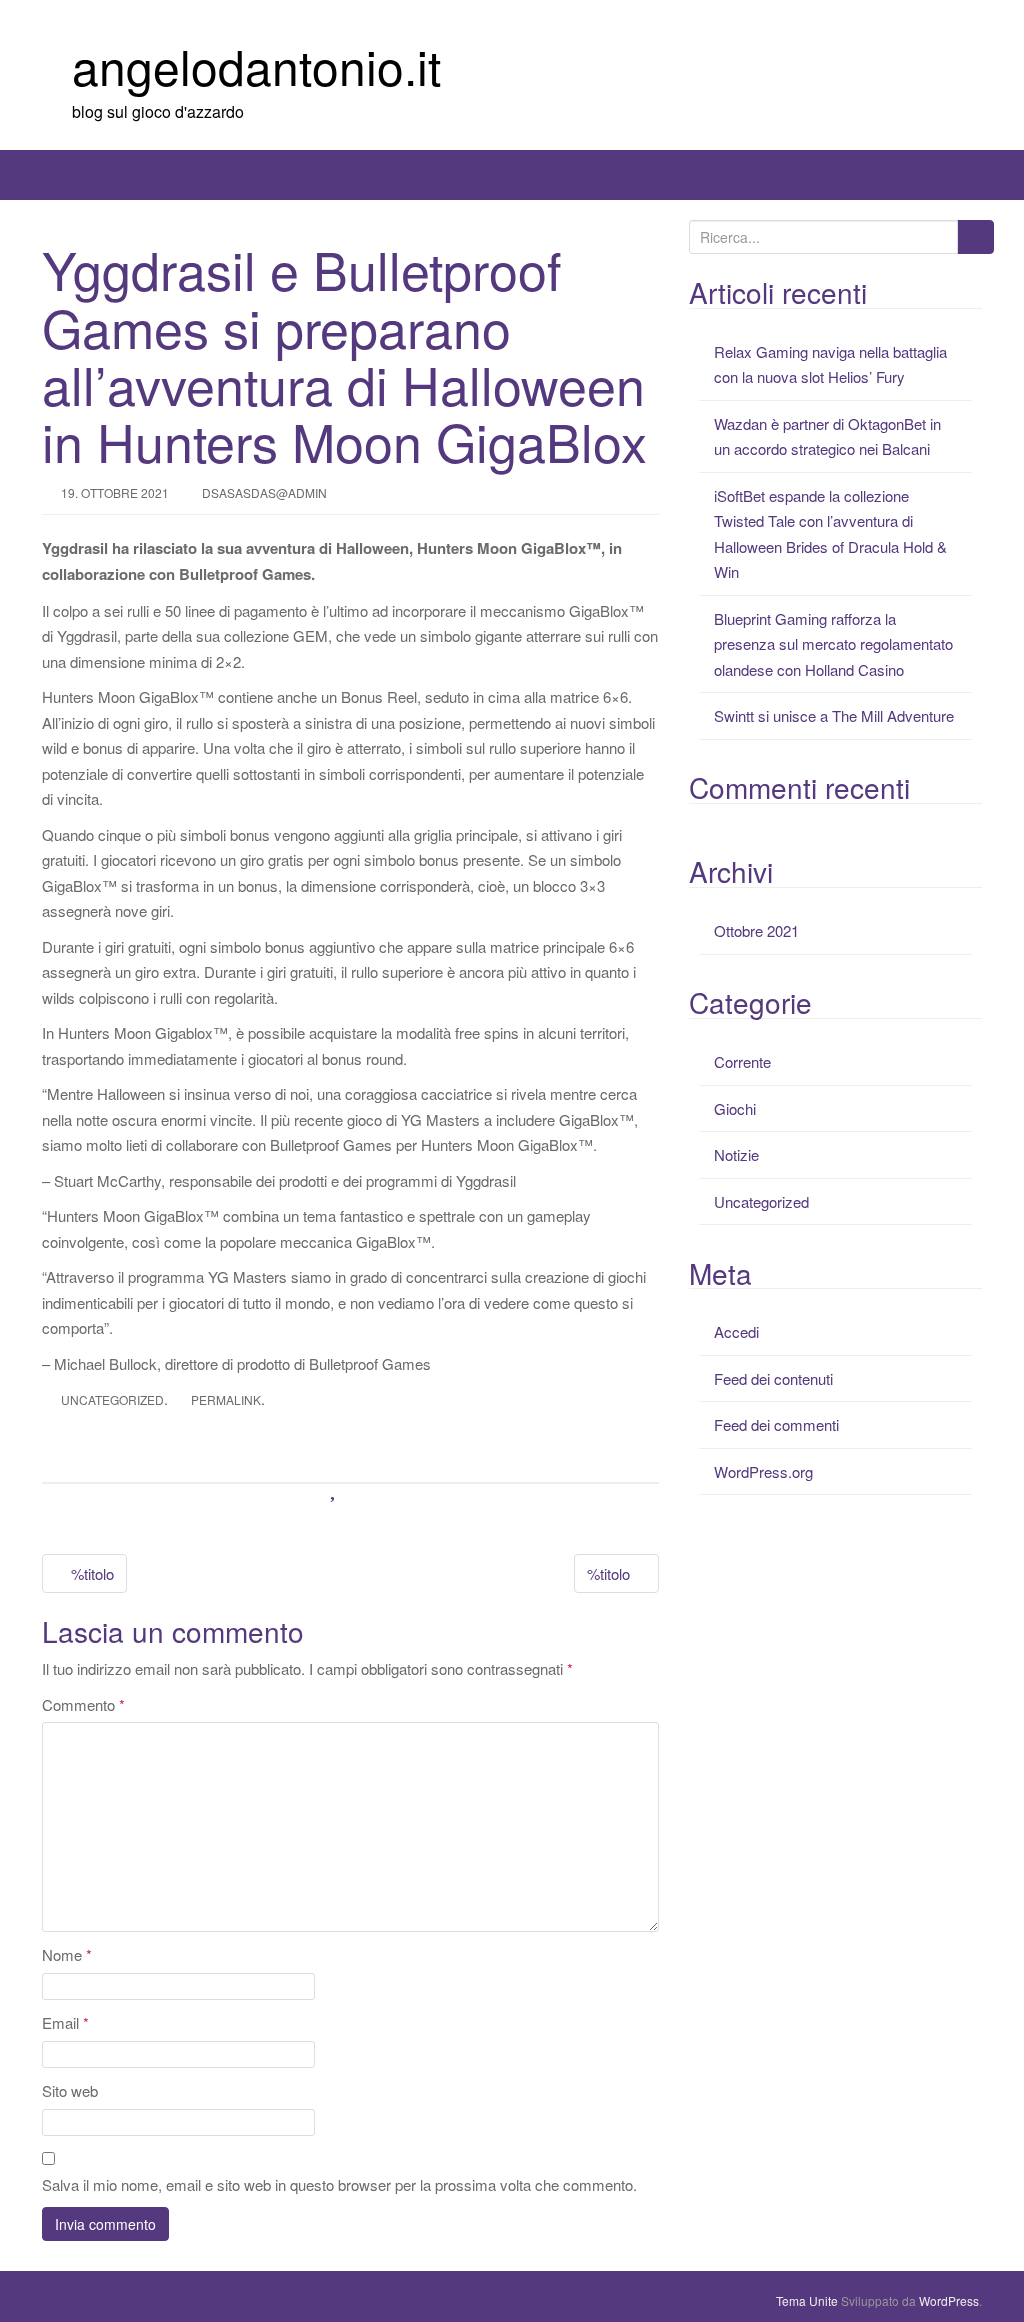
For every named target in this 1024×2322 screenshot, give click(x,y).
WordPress (949, 2300)
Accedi (736, 1331)
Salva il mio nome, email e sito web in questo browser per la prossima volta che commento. (339, 2184)
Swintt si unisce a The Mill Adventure (834, 715)
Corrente (742, 1061)
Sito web (70, 2090)
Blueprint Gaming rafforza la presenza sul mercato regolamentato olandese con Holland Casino (833, 644)
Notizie (736, 1154)
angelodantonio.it (256, 65)
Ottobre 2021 (756, 930)
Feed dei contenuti (773, 1378)
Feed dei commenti (776, 1424)
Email (65, 2022)
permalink (226, 1399)
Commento (83, 1704)
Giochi (735, 1108)
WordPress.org (763, 1471)
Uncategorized (112, 1399)
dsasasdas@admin (264, 492)
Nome (67, 1954)
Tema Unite (807, 2300)
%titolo (90, 1573)
